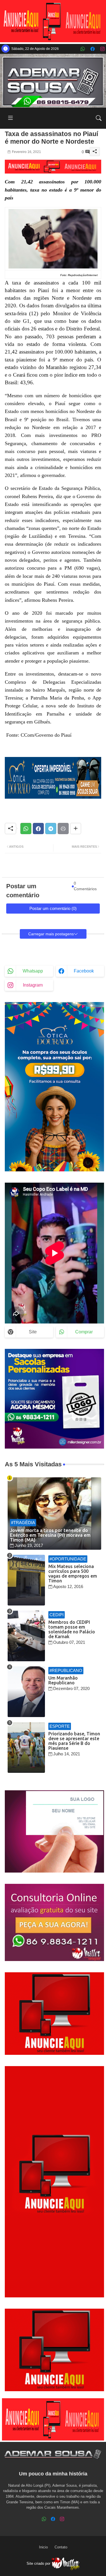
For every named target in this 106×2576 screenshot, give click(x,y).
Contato (61, 2547)
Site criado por (39, 2563)
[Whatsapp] (26, 829)
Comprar (84, 1332)
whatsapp (33, 971)
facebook (84, 971)
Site (33, 1332)
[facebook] (93, 49)
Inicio (43, 2547)
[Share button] (76, 829)
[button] (99, 118)
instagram (33, 985)
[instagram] (102, 49)
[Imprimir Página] (63, 829)
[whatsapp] (83, 49)
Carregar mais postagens (51, 934)
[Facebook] (38, 829)
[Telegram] (51, 829)
